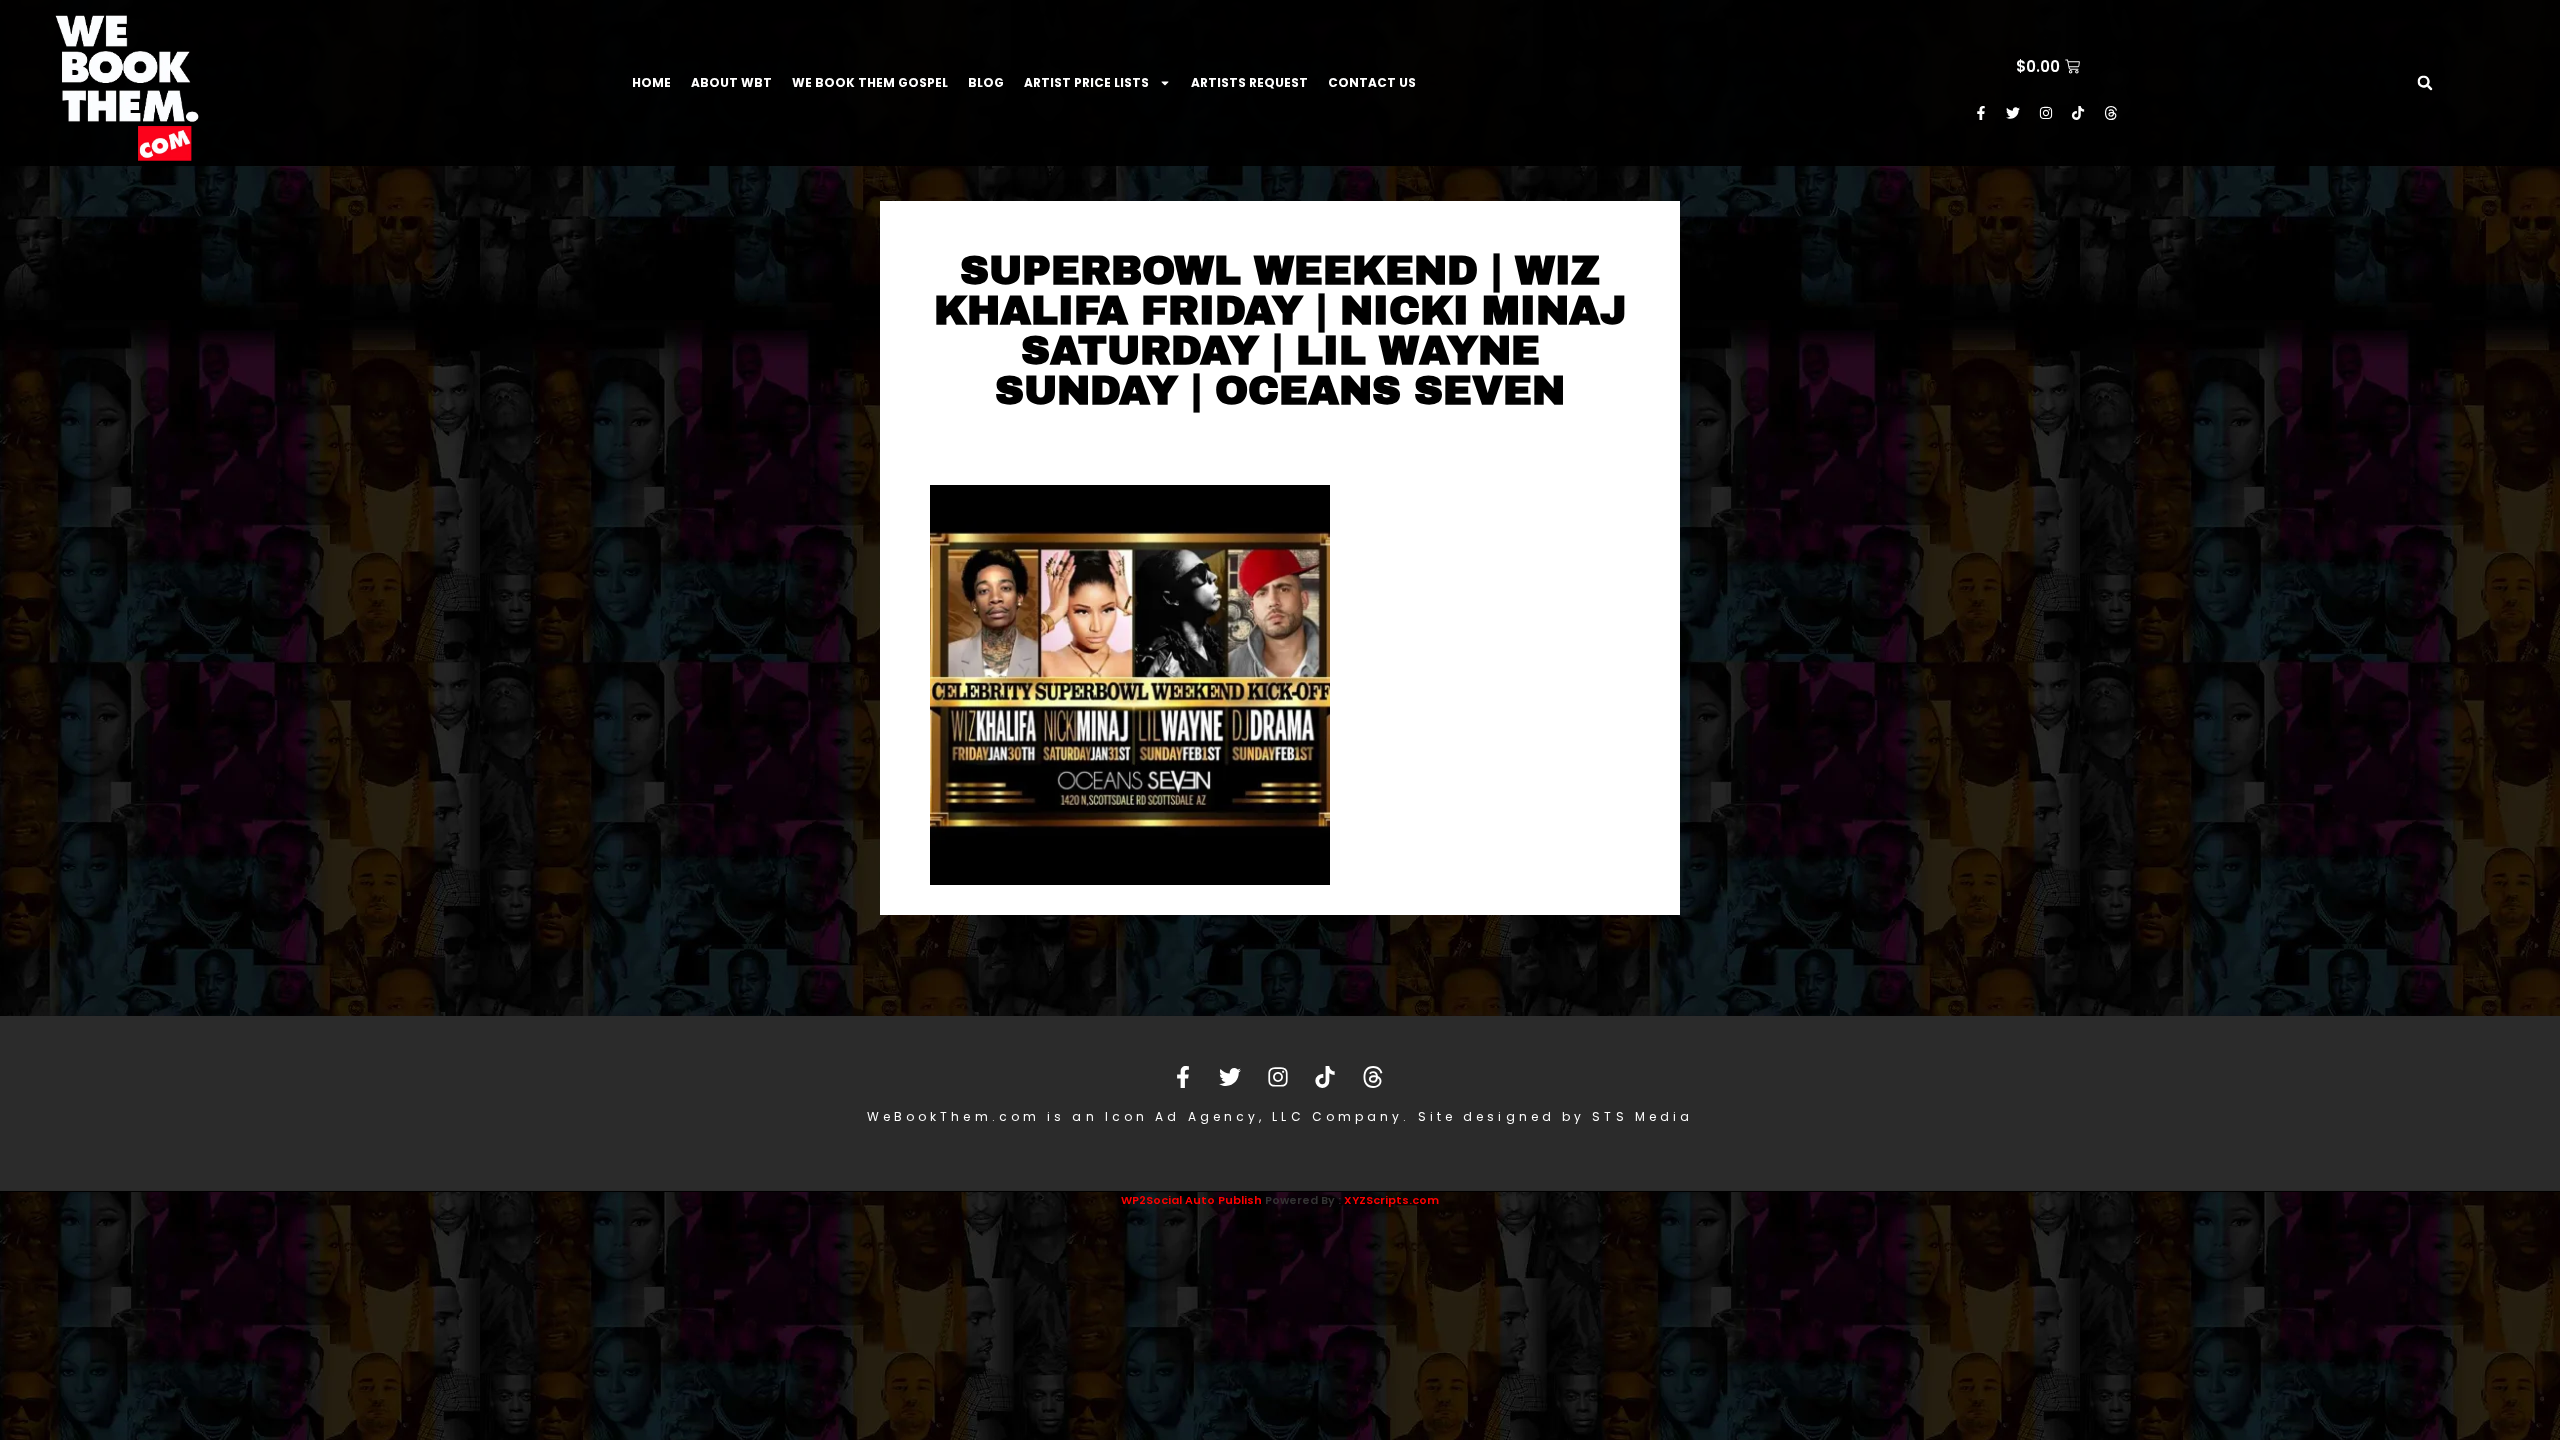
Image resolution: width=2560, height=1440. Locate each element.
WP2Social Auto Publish (1191, 1200)
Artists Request (1249, 82)
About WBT (731, 82)
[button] (2425, 83)
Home (651, 82)
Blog (986, 82)
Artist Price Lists (1086, 82)
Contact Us (1372, 82)
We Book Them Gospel (870, 82)
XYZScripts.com (1391, 1200)
